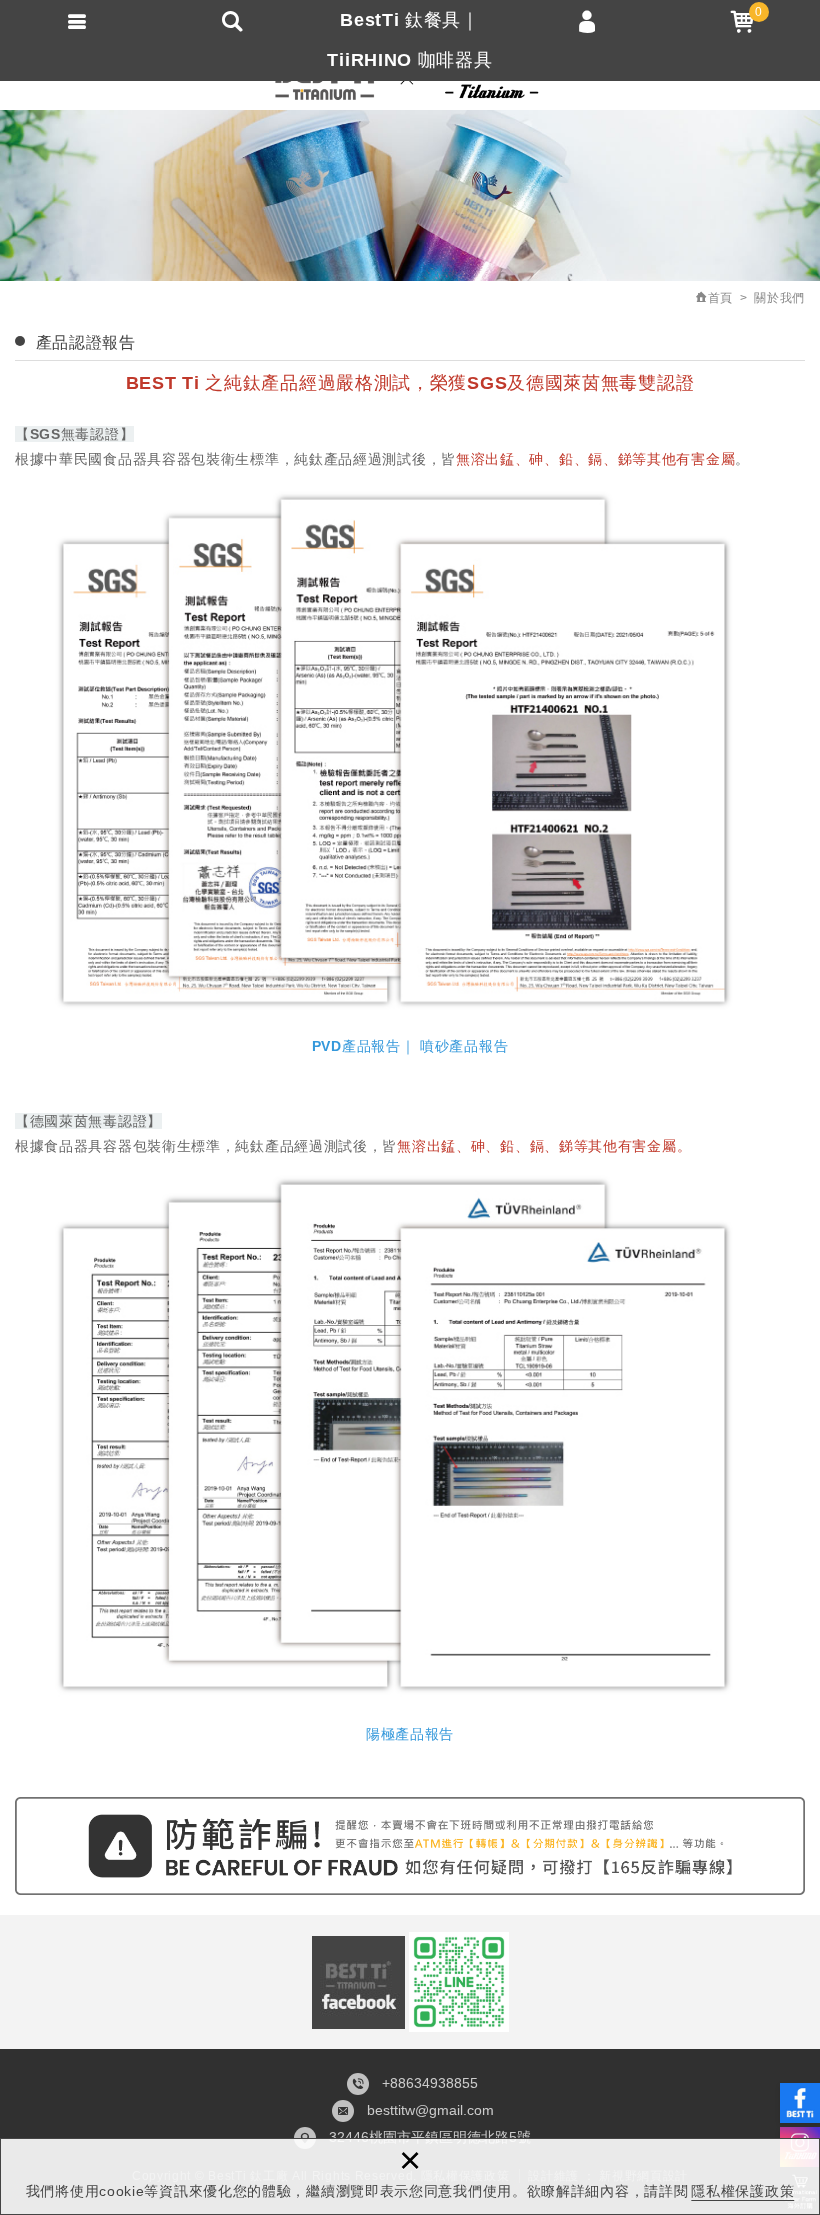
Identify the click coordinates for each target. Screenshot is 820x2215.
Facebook (800, 2103)
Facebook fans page (358, 1982)
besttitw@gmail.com (430, 2110)
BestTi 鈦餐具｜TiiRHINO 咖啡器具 (409, 40)
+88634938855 (430, 2083)
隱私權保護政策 (742, 2191)
